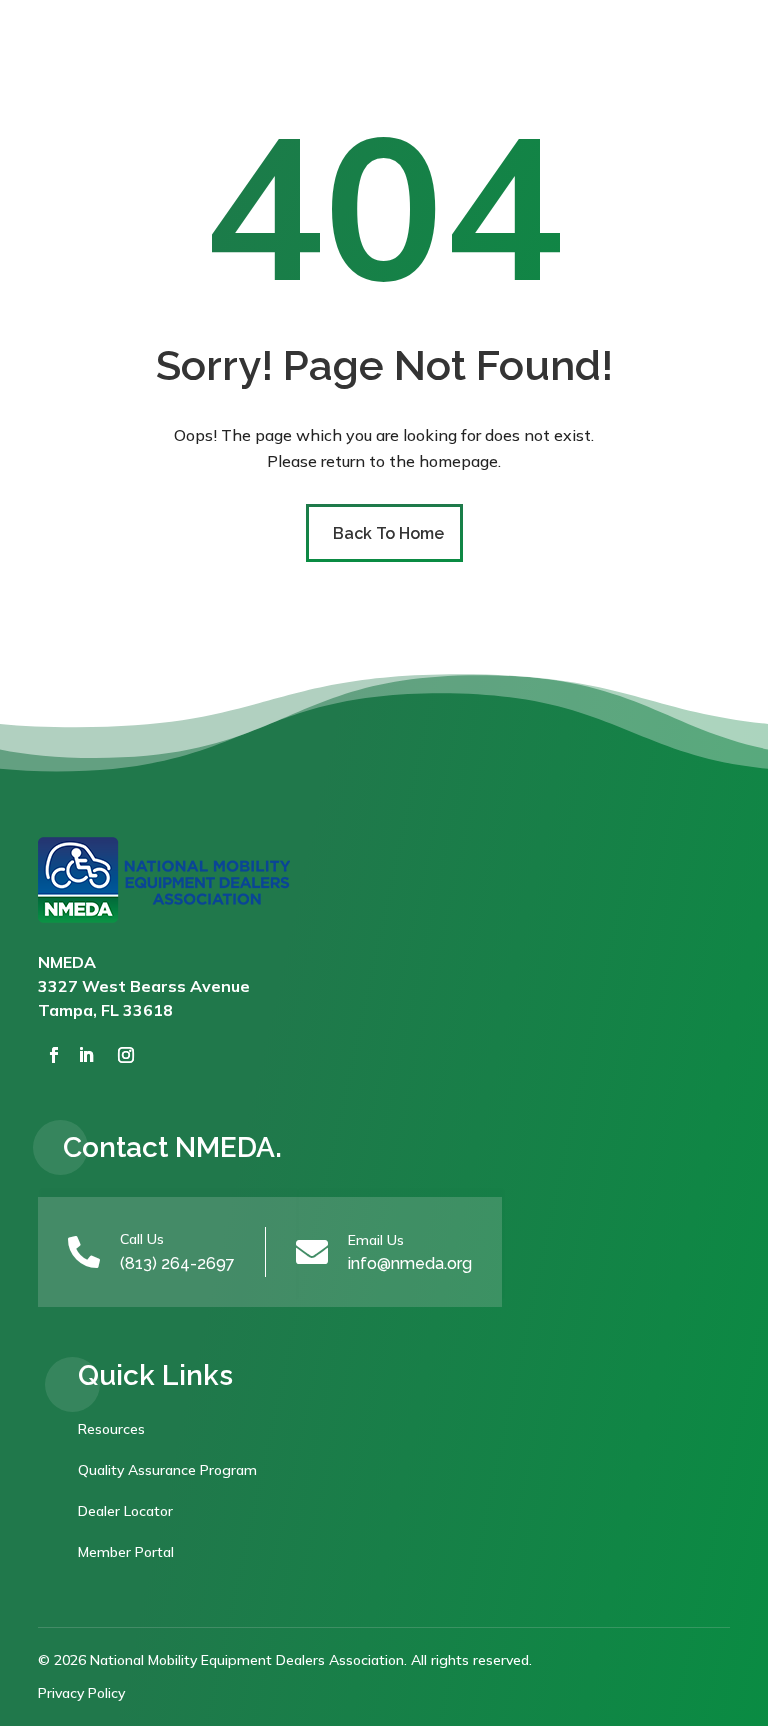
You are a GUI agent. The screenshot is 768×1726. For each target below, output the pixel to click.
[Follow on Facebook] (54, 1055)
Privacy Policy (81, 1693)
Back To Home (388, 533)
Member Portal (126, 1552)
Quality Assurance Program (167, 1470)
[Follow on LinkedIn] (86, 1055)
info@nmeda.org (410, 1263)
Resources (111, 1429)
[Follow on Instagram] (126, 1055)
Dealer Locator (125, 1511)
